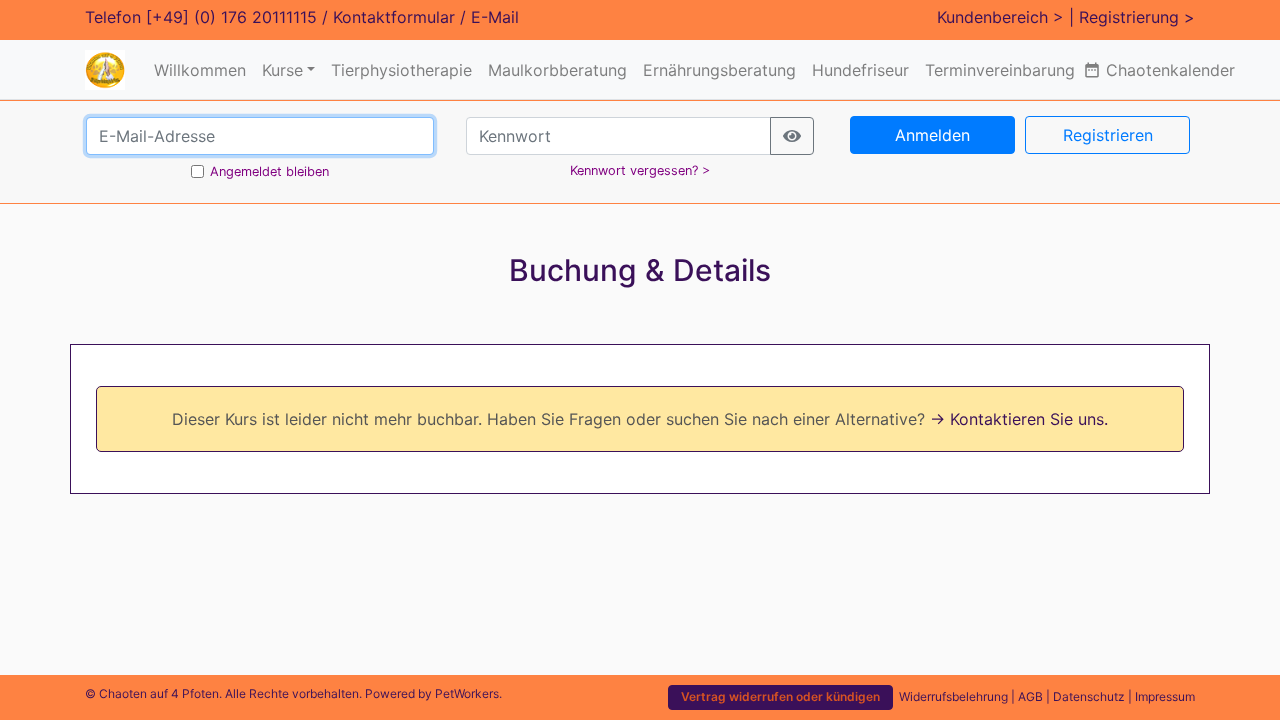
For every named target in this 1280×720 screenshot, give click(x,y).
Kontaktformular (394, 17)
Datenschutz (1089, 696)
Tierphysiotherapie (401, 70)
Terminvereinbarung (1000, 70)
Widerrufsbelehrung (953, 696)
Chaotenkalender (1159, 70)
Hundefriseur (860, 70)
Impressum (1165, 696)
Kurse (282, 70)
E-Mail (495, 17)
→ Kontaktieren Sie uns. (1019, 419)
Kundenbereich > (1000, 17)
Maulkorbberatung (557, 70)
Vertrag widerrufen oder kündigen (780, 696)
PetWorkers (467, 693)
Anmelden (932, 135)
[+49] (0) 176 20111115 (231, 17)
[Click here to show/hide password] (792, 136)
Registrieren (1108, 135)
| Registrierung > (1132, 17)
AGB (1030, 696)
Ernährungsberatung (719, 70)
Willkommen (200, 70)
